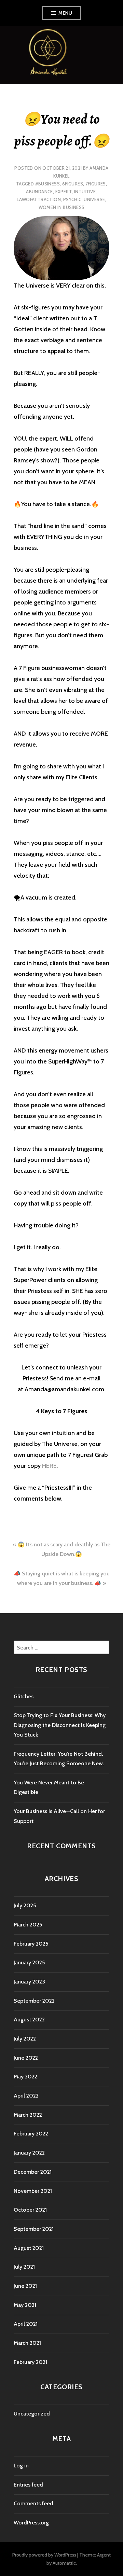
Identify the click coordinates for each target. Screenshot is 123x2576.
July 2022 (25, 2039)
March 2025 (28, 1925)
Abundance (39, 192)
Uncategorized (32, 2414)
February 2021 (30, 2362)
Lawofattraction (39, 199)
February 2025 (31, 1944)
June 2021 (25, 2286)
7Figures (96, 184)
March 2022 (28, 2115)
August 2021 (29, 2248)
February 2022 (31, 2134)
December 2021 (33, 2172)
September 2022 (34, 2001)
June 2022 (26, 2058)
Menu (65, 13)
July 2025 (25, 1905)
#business (48, 184)
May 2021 (25, 2305)
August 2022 (29, 2020)
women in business (62, 207)
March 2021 (27, 2343)
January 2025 (29, 1962)
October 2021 (30, 2210)
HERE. (50, 1466)
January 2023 (29, 1982)
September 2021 (34, 2229)
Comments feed (33, 2503)
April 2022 (26, 2096)
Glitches (24, 1696)
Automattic (64, 2563)
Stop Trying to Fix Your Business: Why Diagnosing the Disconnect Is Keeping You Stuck (60, 1725)
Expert (64, 192)
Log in (21, 2466)
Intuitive (85, 192)
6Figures (73, 184)
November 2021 (33, 2191)
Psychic (72, 199)
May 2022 (25, 2077)
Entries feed (28, 2485)
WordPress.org (31, 2523)
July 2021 (24, 2267)
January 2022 (29, 2153)
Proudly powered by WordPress (44, 2555)
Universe (94, 199)
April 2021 (26, 2324)
